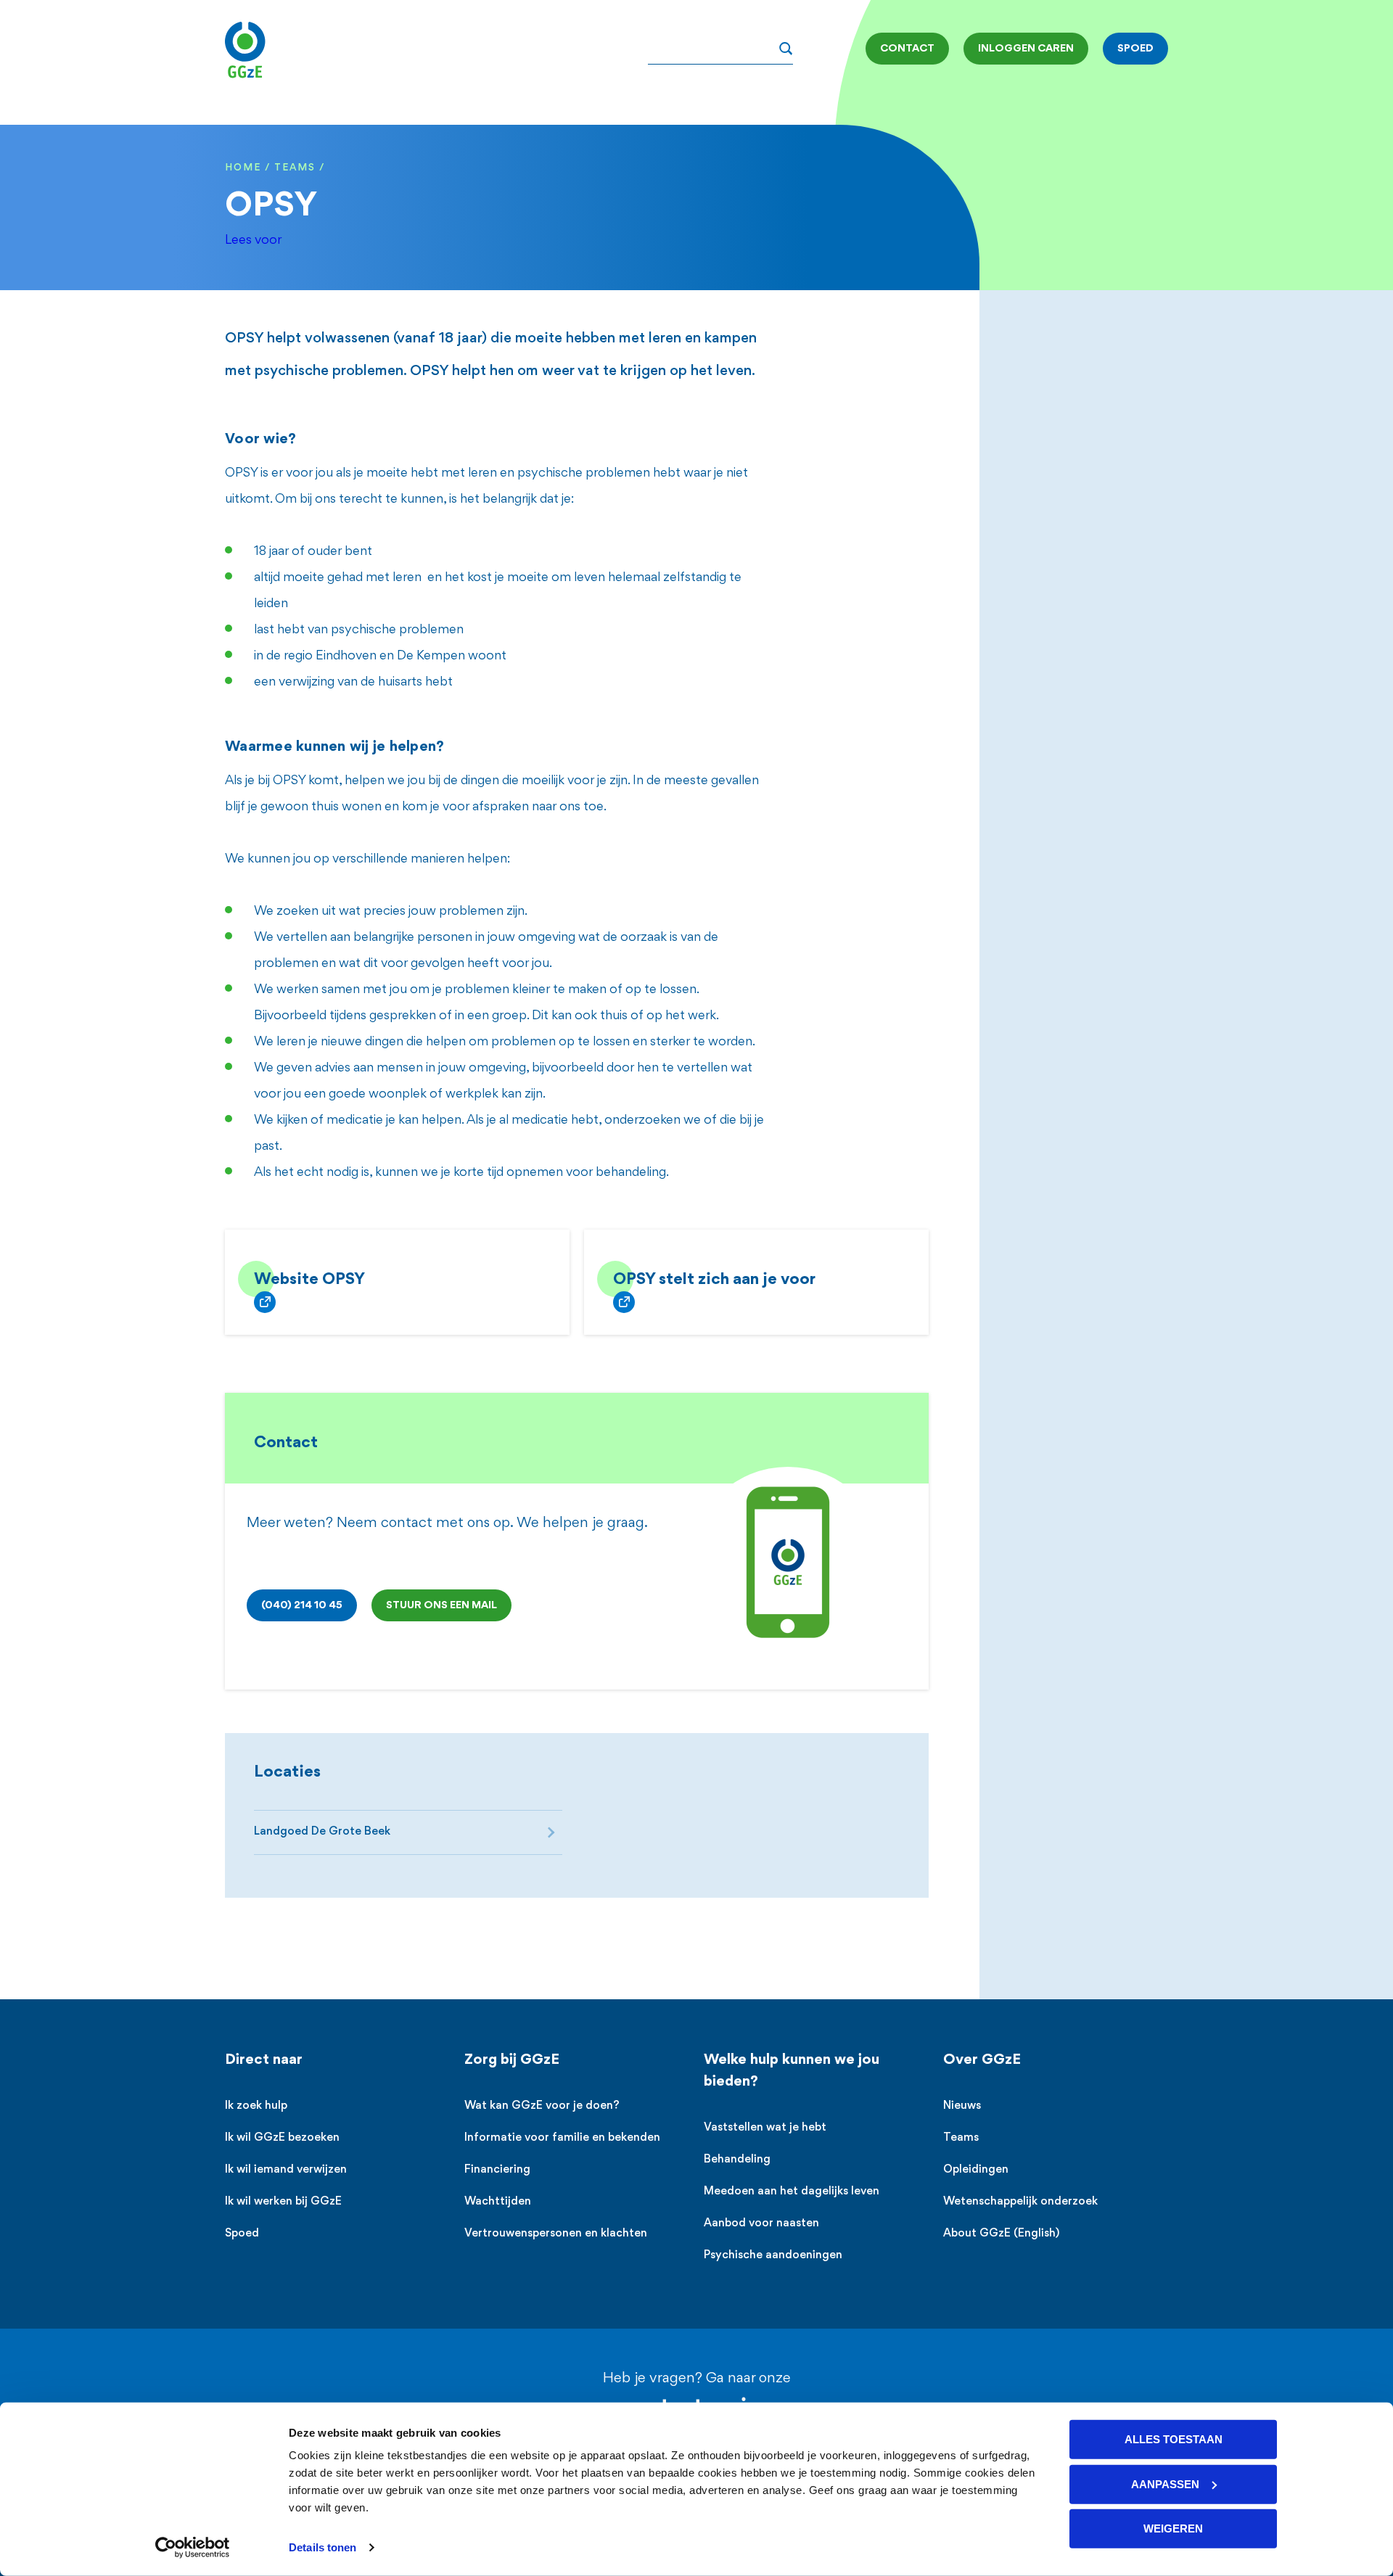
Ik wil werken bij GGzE (283, 2202)
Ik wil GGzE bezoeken (282, 2138)
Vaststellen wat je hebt (765, 2128)
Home (243, 168)
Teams (295, 168)
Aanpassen (1165, 2484)
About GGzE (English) (1001, 2234)
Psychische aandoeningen (773, 2256)
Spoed (242, 2234)
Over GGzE (982, 2060)
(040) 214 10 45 (302, 1605)
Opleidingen (976, 2170)
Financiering (497, 2170)
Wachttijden (498, 2202)
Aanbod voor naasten (761, 2224)
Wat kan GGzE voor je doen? (542, 2106)
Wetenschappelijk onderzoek (1020, 2202)
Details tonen (322, 2547)
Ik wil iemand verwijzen (286, 2170)
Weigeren (1173, 2528)
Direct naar (264, 2060)
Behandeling (737, 2160)
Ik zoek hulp (256, 2106)
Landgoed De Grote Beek (322, 1832)
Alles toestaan (1174, 2439)
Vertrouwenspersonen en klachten (556, 2234)
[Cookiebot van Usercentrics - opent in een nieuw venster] (193, 2548)
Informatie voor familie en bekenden (562, 2138)
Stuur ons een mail (441, 1605)
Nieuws (962, 2106)
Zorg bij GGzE (512, 2060)
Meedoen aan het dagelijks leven (792, 2192)
